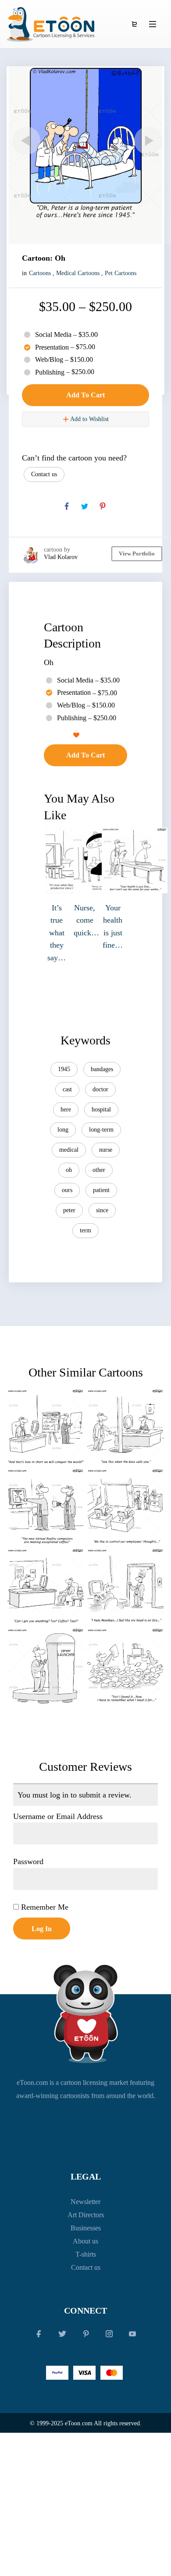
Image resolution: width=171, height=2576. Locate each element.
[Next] (146, 141)
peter (69, 1210)
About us (85, 2241)
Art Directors (86, 2215)
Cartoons (40, 273)
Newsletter (85, 2202)
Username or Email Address (58, 1816)
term (85, 1230)
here (66, 1109)
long (63, 1130)
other (99, 1170)
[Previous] (25, 141)
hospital (101, 1109)
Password (28, 1861)
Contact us (44, 474)
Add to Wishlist (89, 419)
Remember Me (44, 1907)
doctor (100, 1089)
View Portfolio (137, 554)
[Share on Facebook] (67, 506)
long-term (101, 1130)
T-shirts (86, 2254)
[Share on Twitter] (85, 506)
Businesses (86, 2228)
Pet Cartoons (121, 273)
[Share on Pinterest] (103, 506)
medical (69, 1150)
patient (101, 1190)
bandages (102, 1069)
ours (67, 1190)
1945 (64, 1069)
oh (69, 1170)
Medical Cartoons (78, 273)
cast (67, 1089)
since (102, 1210)
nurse (106, 1150)
